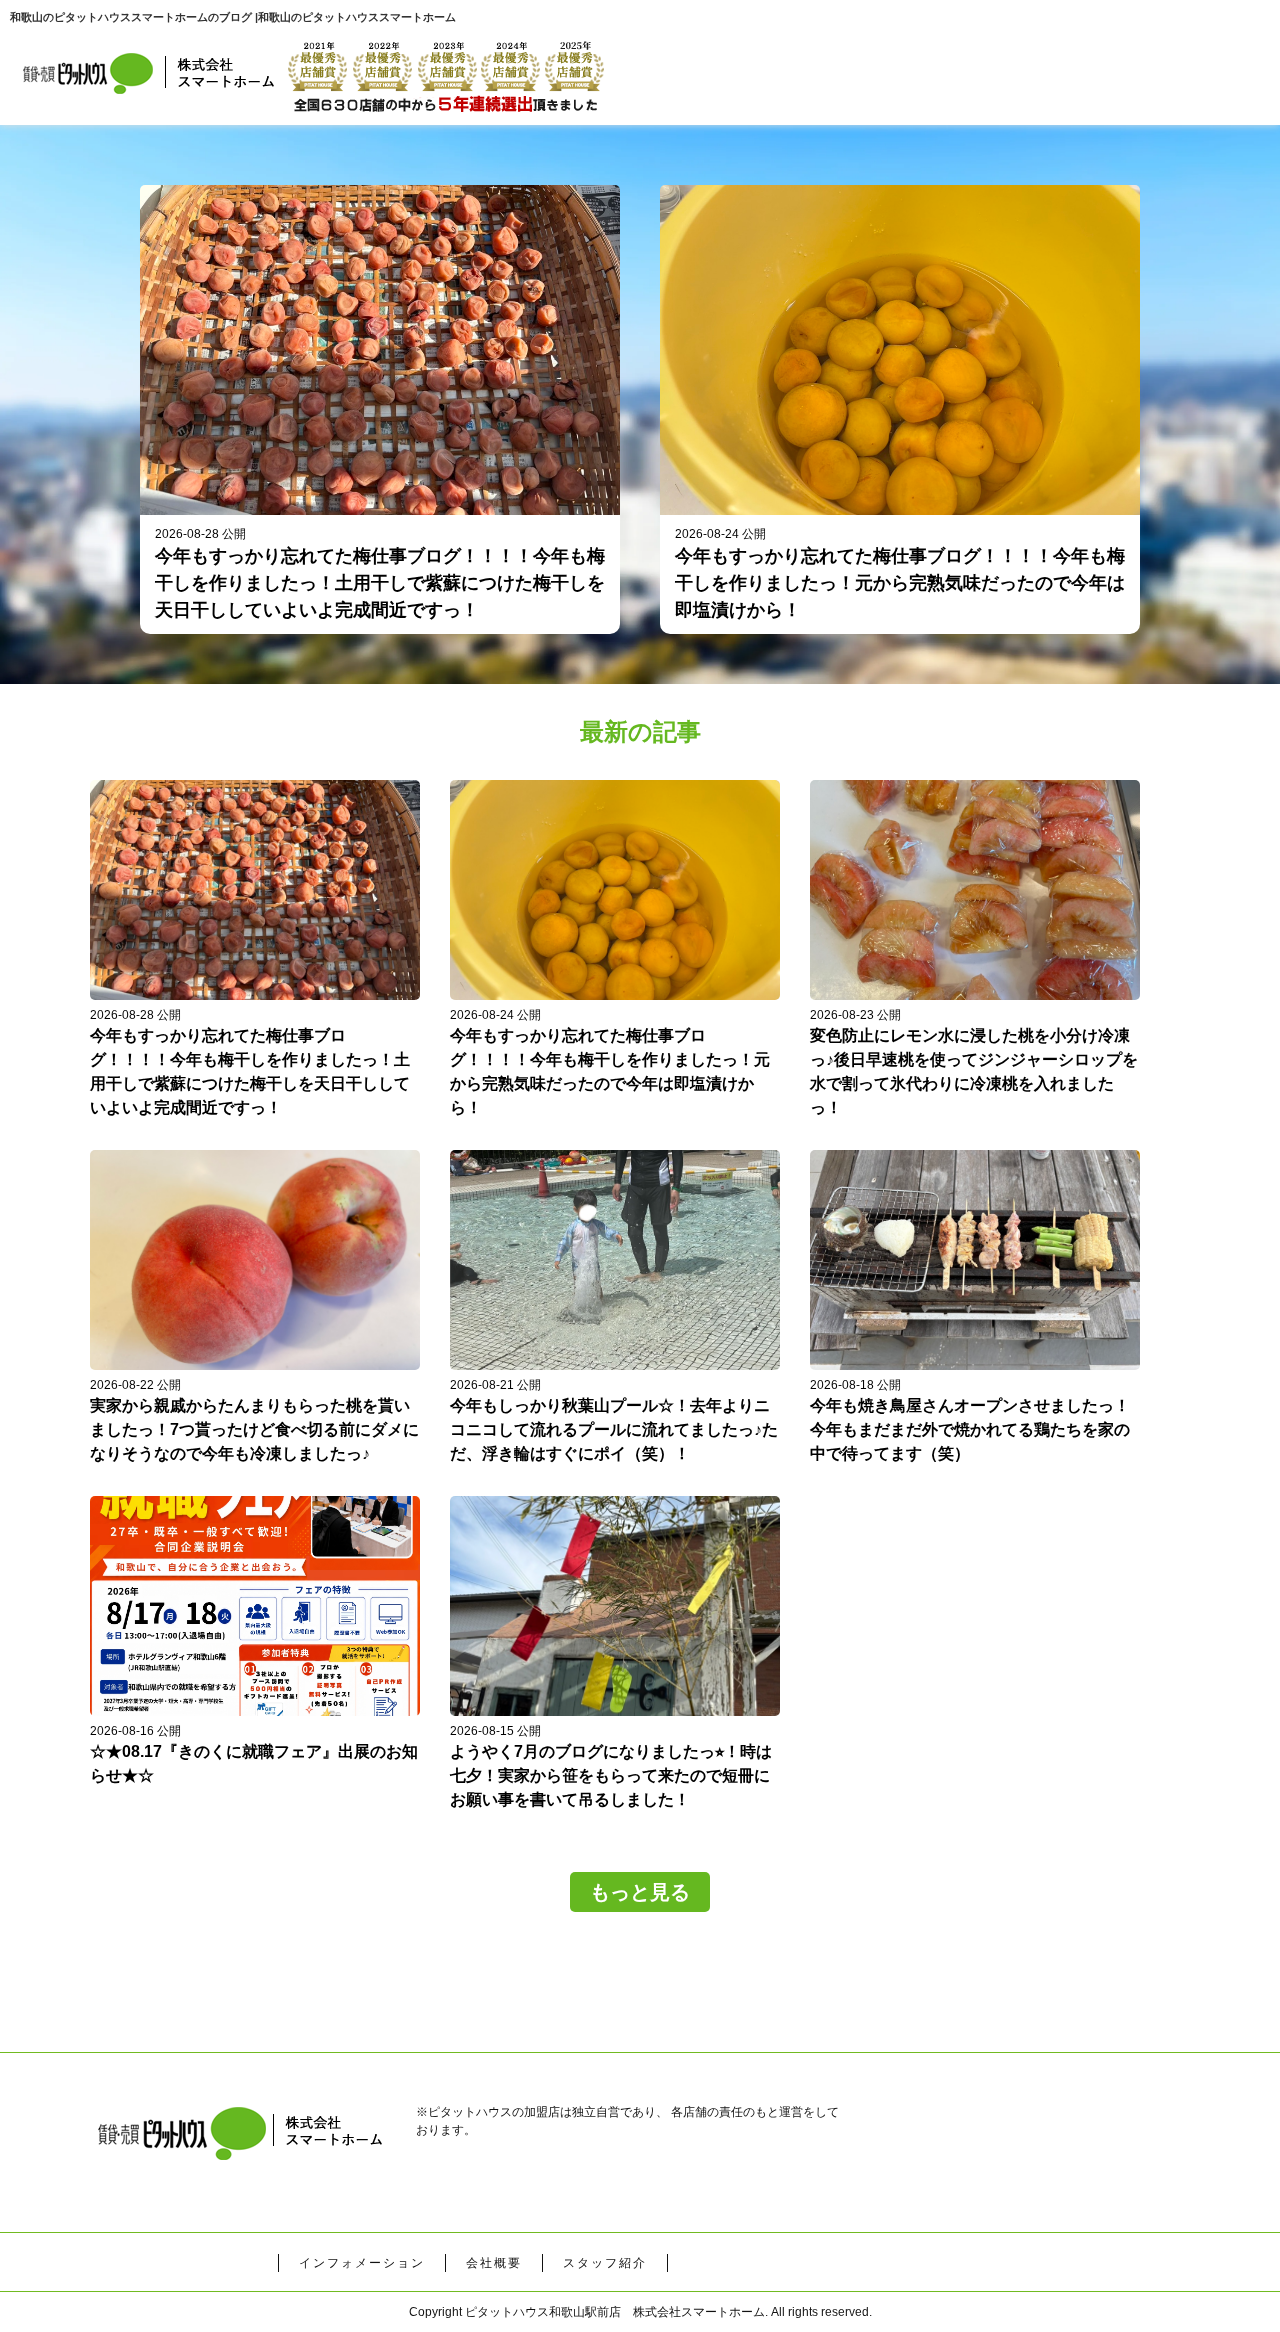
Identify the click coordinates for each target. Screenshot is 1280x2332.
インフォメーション (362, 2263)
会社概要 (494, 2263)
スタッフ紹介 (605, 2263)
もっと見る (640, 1892)
